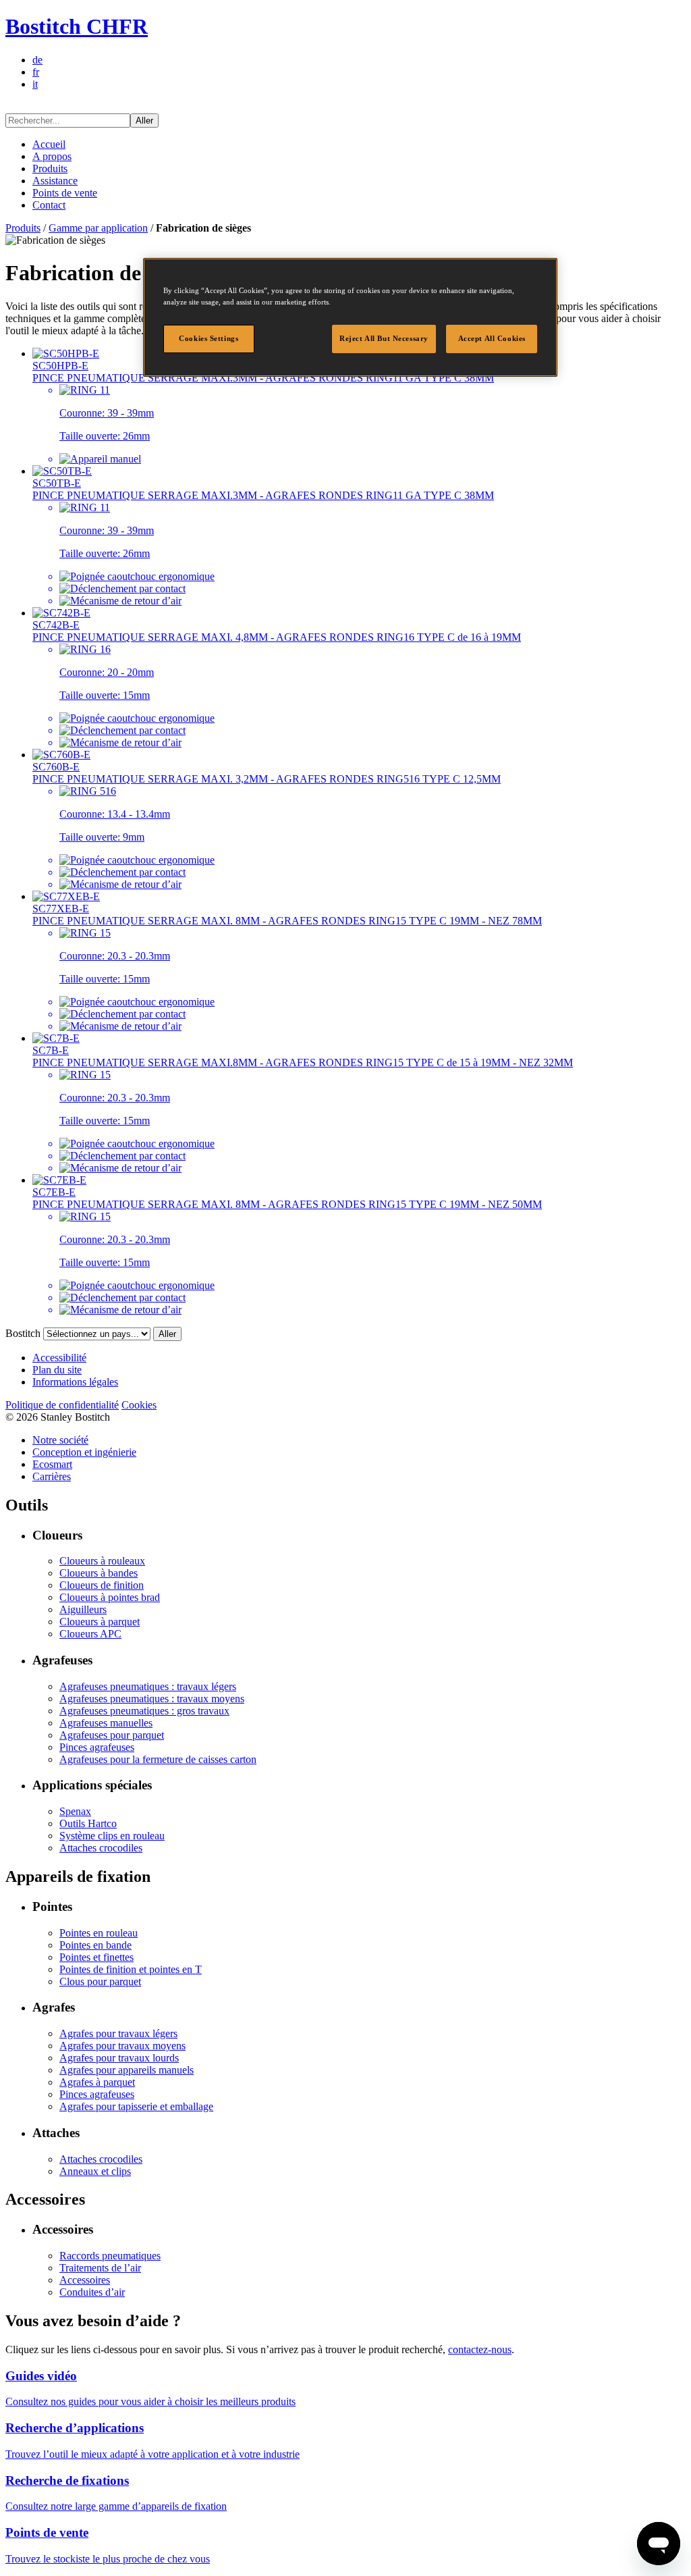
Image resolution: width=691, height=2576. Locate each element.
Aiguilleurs (83, 1609)
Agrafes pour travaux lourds (119, 2058)
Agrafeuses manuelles (106, 1723)
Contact (49, 205)
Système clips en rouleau (112, 1836)
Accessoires (85, 2280)
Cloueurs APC (90, 1634)
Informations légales (75, 1382)
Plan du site (57, 1370)
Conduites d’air (92, 2292)
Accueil (49, 144)
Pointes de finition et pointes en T (131, 1969)
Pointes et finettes (96, 1957)
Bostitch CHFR (77, 26)
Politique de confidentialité (62, 1405)
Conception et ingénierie (84, 1452)
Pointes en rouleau (99, 1933)
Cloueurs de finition (102, 1585)
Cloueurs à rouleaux (102, 1561)
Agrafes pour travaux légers (118, 2033)
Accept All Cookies (492, 338)
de (37, 60)
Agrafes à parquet (97, 2082)
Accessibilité (59, 1358)
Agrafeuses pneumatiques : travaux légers (148, 1686)
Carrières (52, 1476)
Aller (144, 121)
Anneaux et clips (95, 2171)
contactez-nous (480, 2349)
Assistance (55, 181)
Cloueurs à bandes (99, 1573)
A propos (52, 156)
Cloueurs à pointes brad (110, 1597)
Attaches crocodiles (101, 1848)
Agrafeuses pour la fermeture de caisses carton (158, 1759)
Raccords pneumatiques (110, 2256)
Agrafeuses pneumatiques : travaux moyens (152, 1699)
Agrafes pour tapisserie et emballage (136, 2106)
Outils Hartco (88, 1823)
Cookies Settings (209, 338)
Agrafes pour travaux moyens (122, 2046)
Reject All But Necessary (384, 338)
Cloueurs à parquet (100, 1622)
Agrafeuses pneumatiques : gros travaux (144, 1711)
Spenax (75, 1811)
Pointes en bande (95, 1945)
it (35, 84)
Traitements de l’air (100, 2268)
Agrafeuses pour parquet (112, 1735)
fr (36, 72)
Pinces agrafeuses (97, 1747)
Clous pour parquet (100, 1981)
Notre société (60, 1440)
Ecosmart (52, 1464)
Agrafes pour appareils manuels (127, 2070)
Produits (50, 168)
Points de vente (65, 193)
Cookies (139, 1405)
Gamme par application (98, 228)
